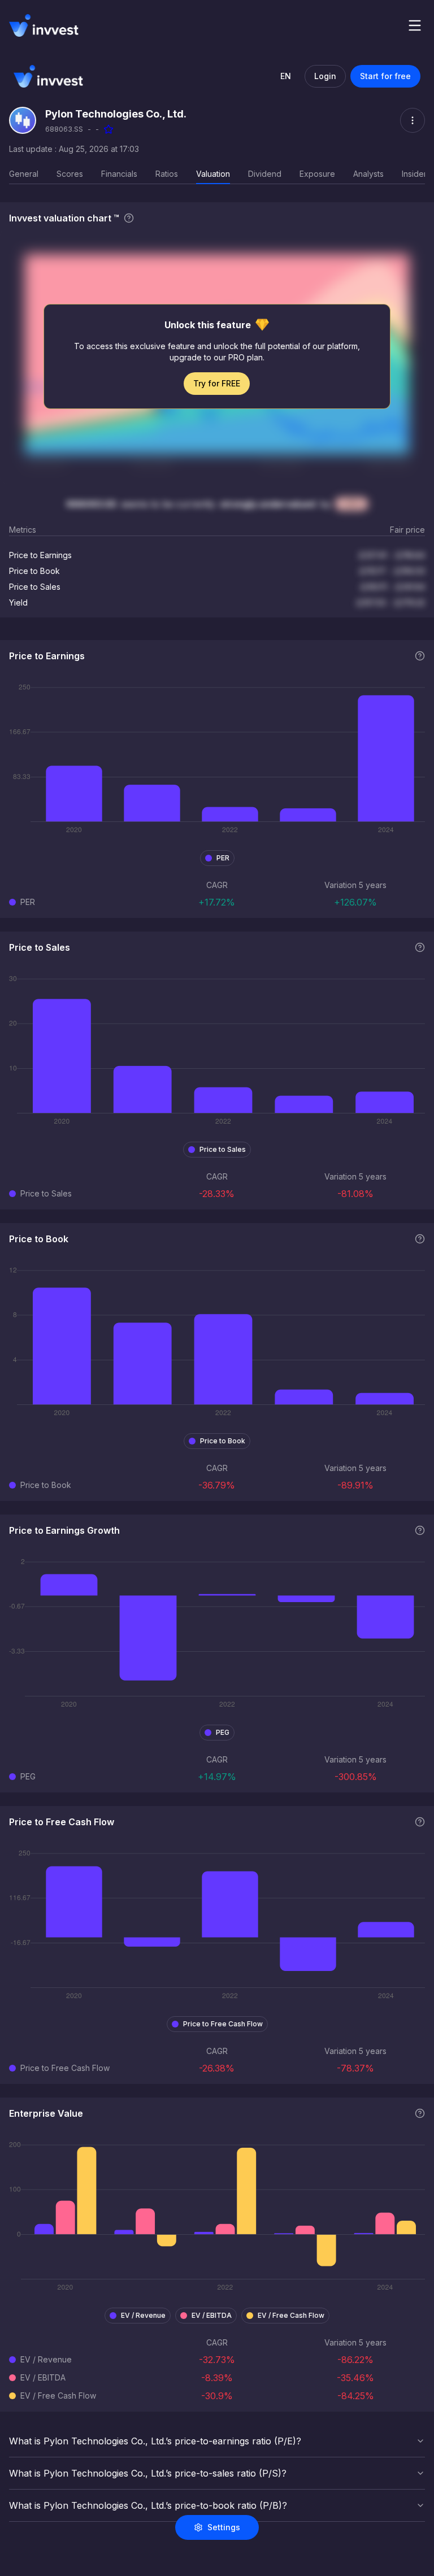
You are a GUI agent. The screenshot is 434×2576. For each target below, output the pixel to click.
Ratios (167, 174)
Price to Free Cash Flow (223, 2024)
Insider (414, 174)
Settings (224, 2527)
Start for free (385, 76)
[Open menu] (415, 25)
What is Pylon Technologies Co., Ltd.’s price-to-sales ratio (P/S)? (148, 2473)
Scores (70, 174)
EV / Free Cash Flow (291, 2315)
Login (325, 76)
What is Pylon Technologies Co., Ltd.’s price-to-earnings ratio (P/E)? (155, 2441)
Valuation (213, 174)
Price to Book (223, 1441)
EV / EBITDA (212, 2315)
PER (223, 858)
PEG (223, 1732)
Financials (119, 174)
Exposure (317, 174)
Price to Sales (223, 1149)
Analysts (368, 174)
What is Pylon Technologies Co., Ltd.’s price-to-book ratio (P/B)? (148, 2505)
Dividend (265, 174)
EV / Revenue (143, 2315)
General (24, 174)
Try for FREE (217, 383)
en (286, 76)
